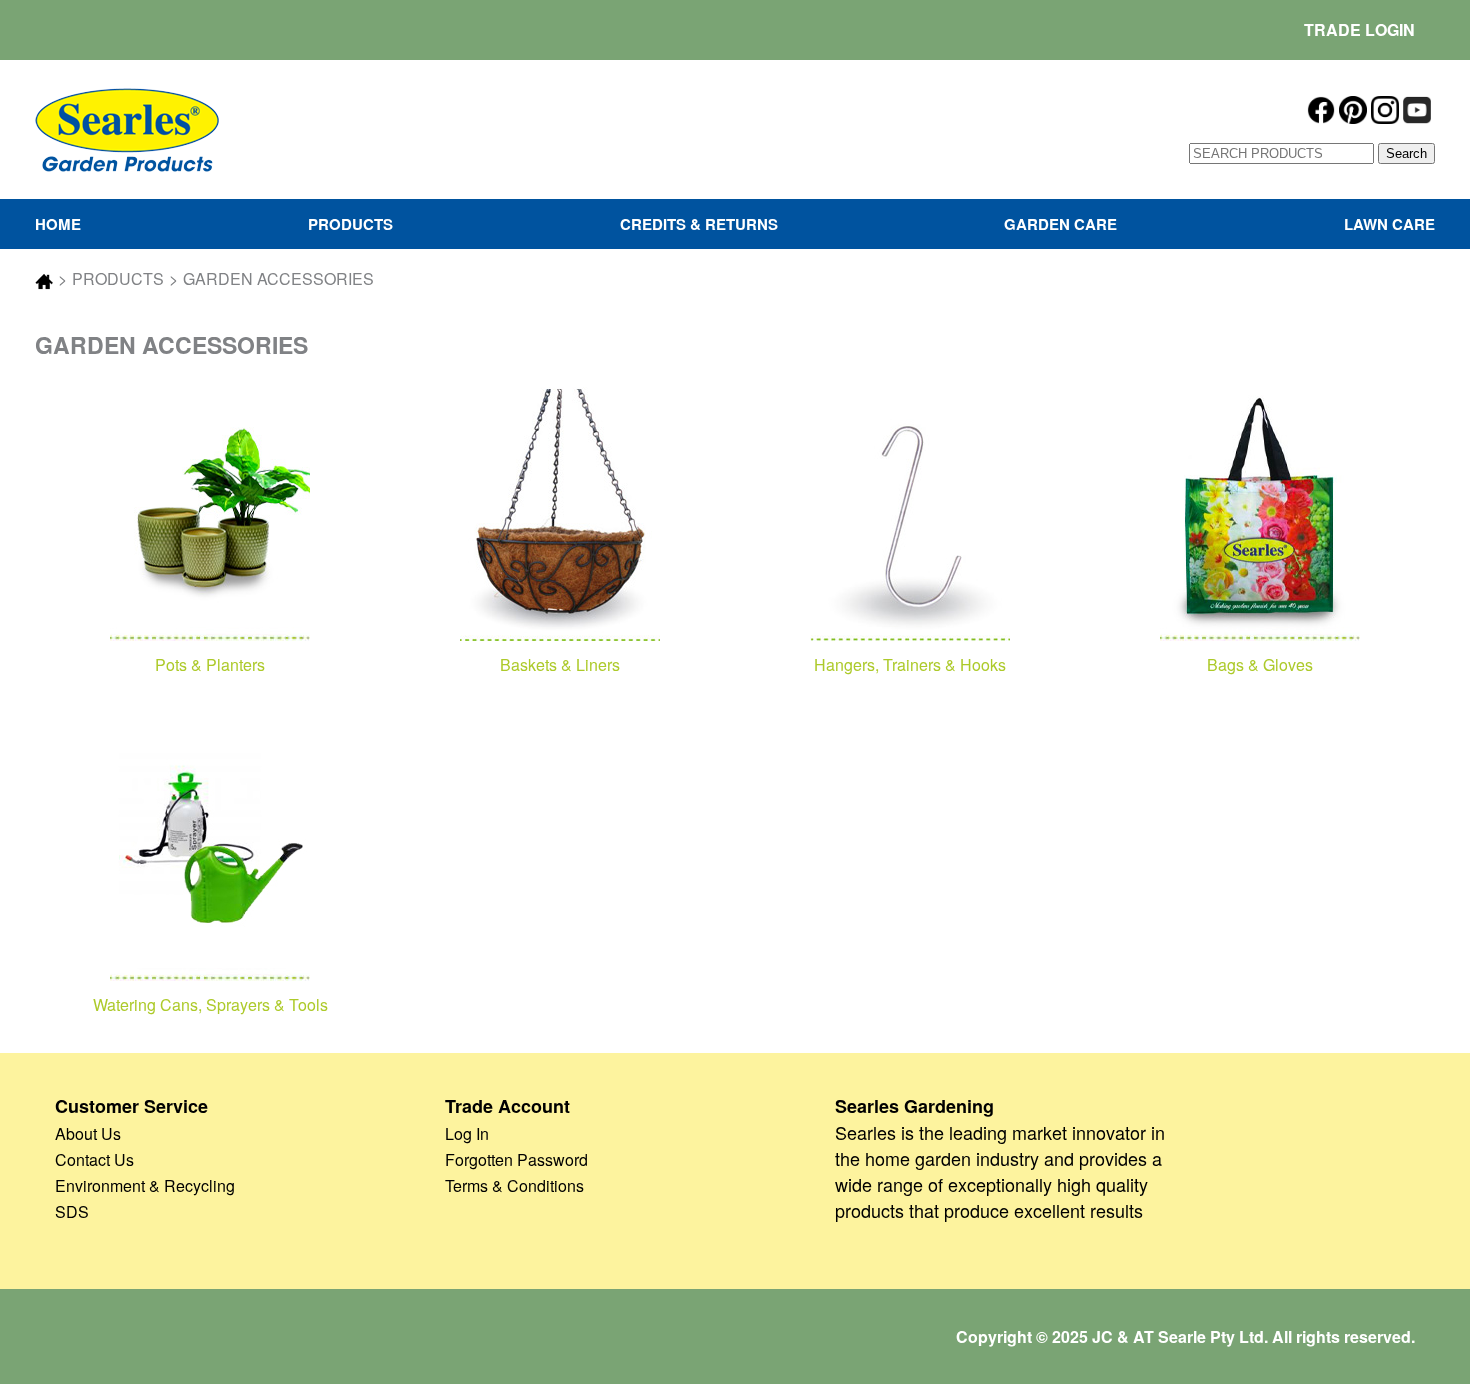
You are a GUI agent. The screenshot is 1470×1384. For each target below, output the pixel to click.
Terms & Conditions (514, 1185)
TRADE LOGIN (1359, 29)
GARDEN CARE (1060, 224)
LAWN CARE (1389, 224)
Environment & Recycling (145, 1185)
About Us (88, 1133)
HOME (58, 224)
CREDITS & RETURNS (699, 224)
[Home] (127, 127)
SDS (72, 1211)
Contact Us (94, 1159)
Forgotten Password (516, 1159)
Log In (467, 1133)
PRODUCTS (350, 224)
